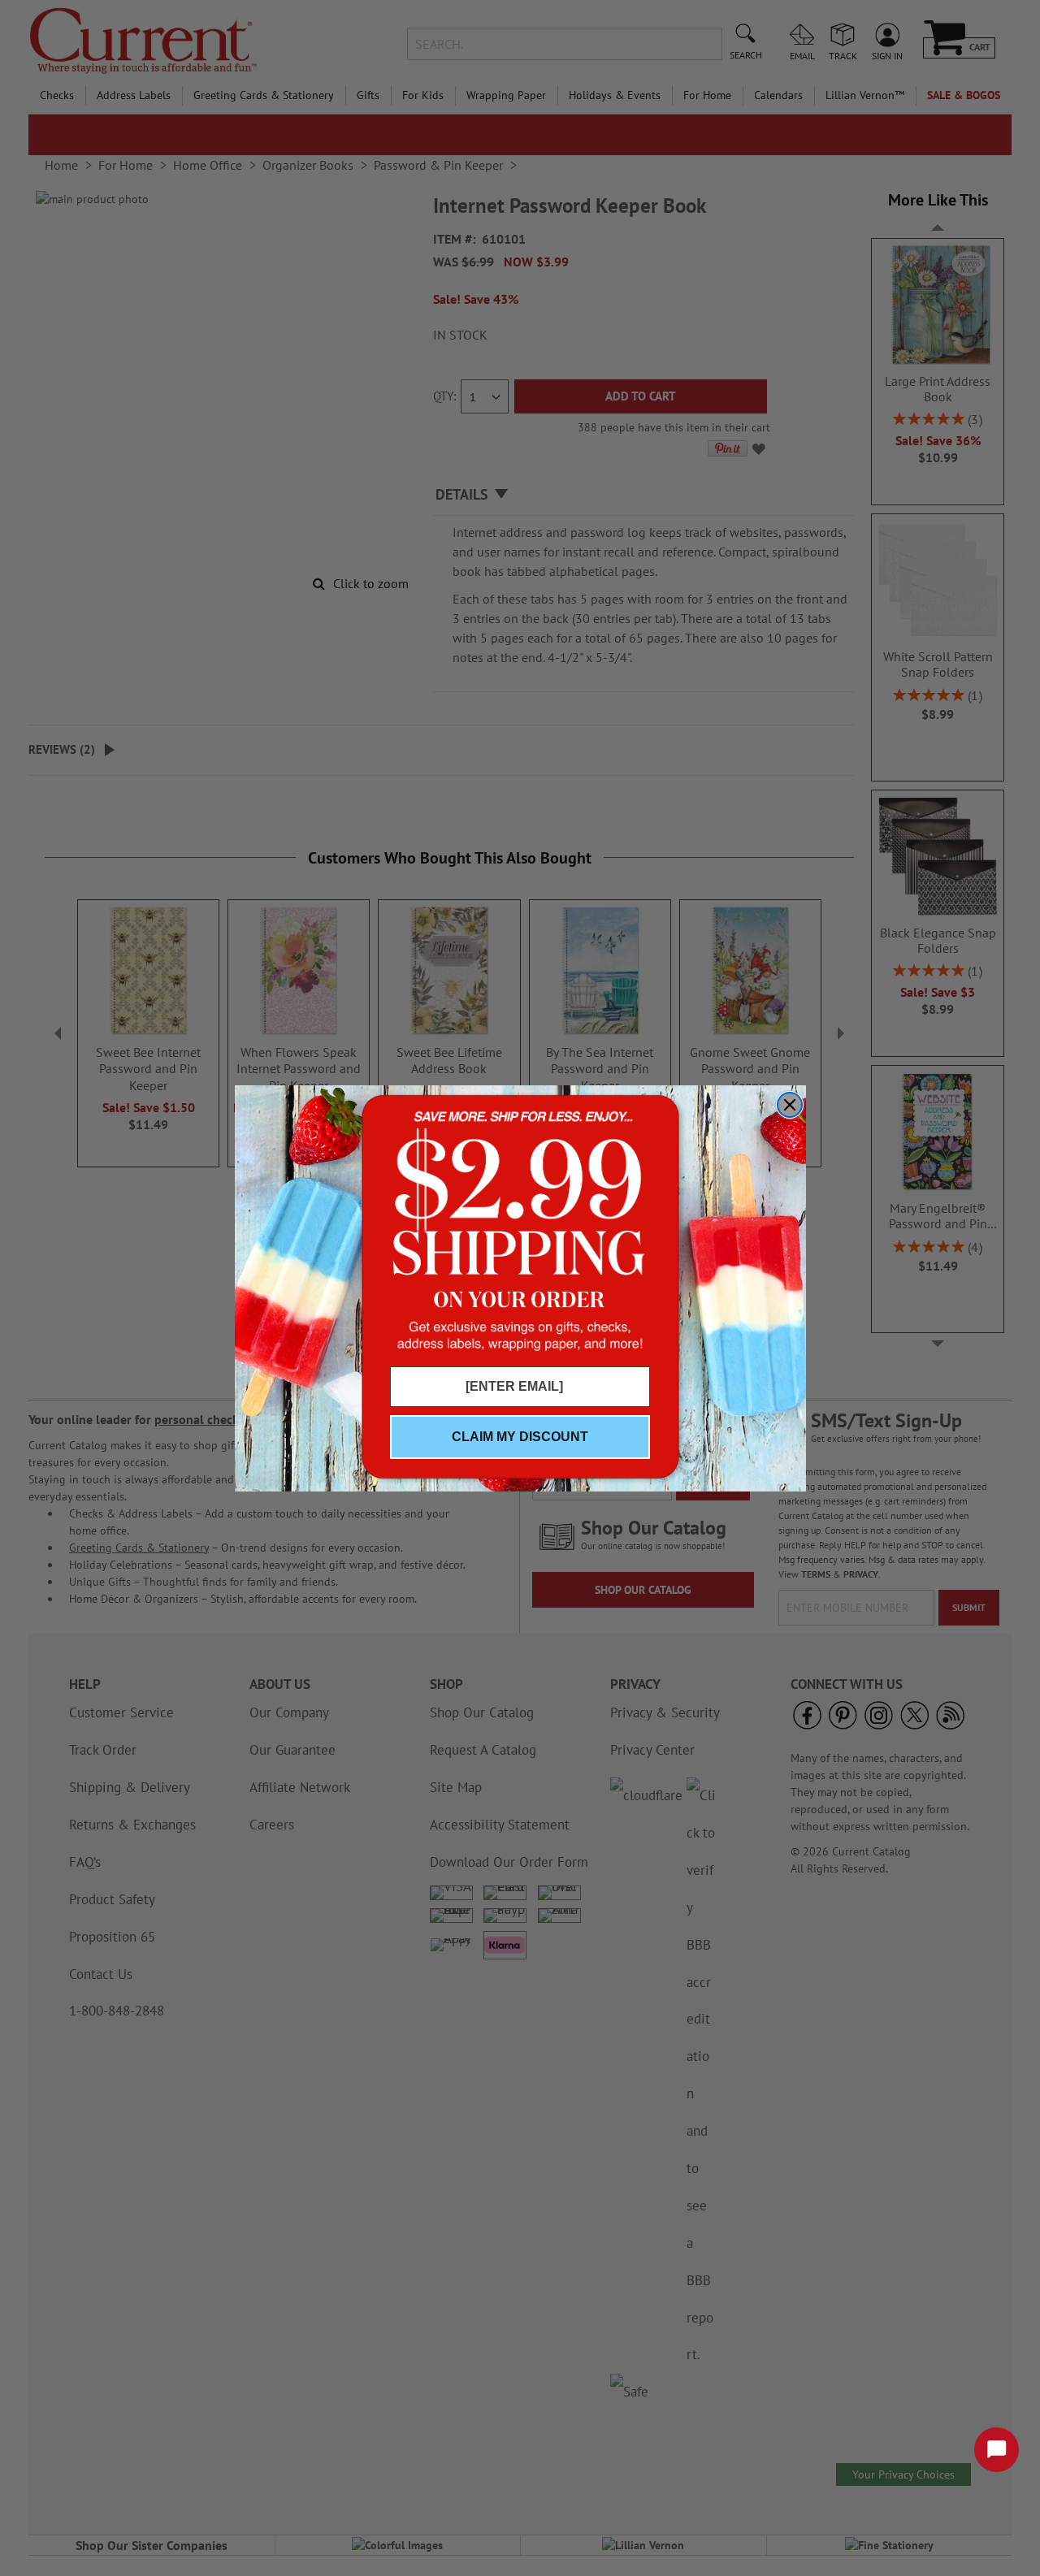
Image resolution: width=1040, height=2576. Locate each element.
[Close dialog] (790, 1105)
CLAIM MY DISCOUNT (520, 1437)
